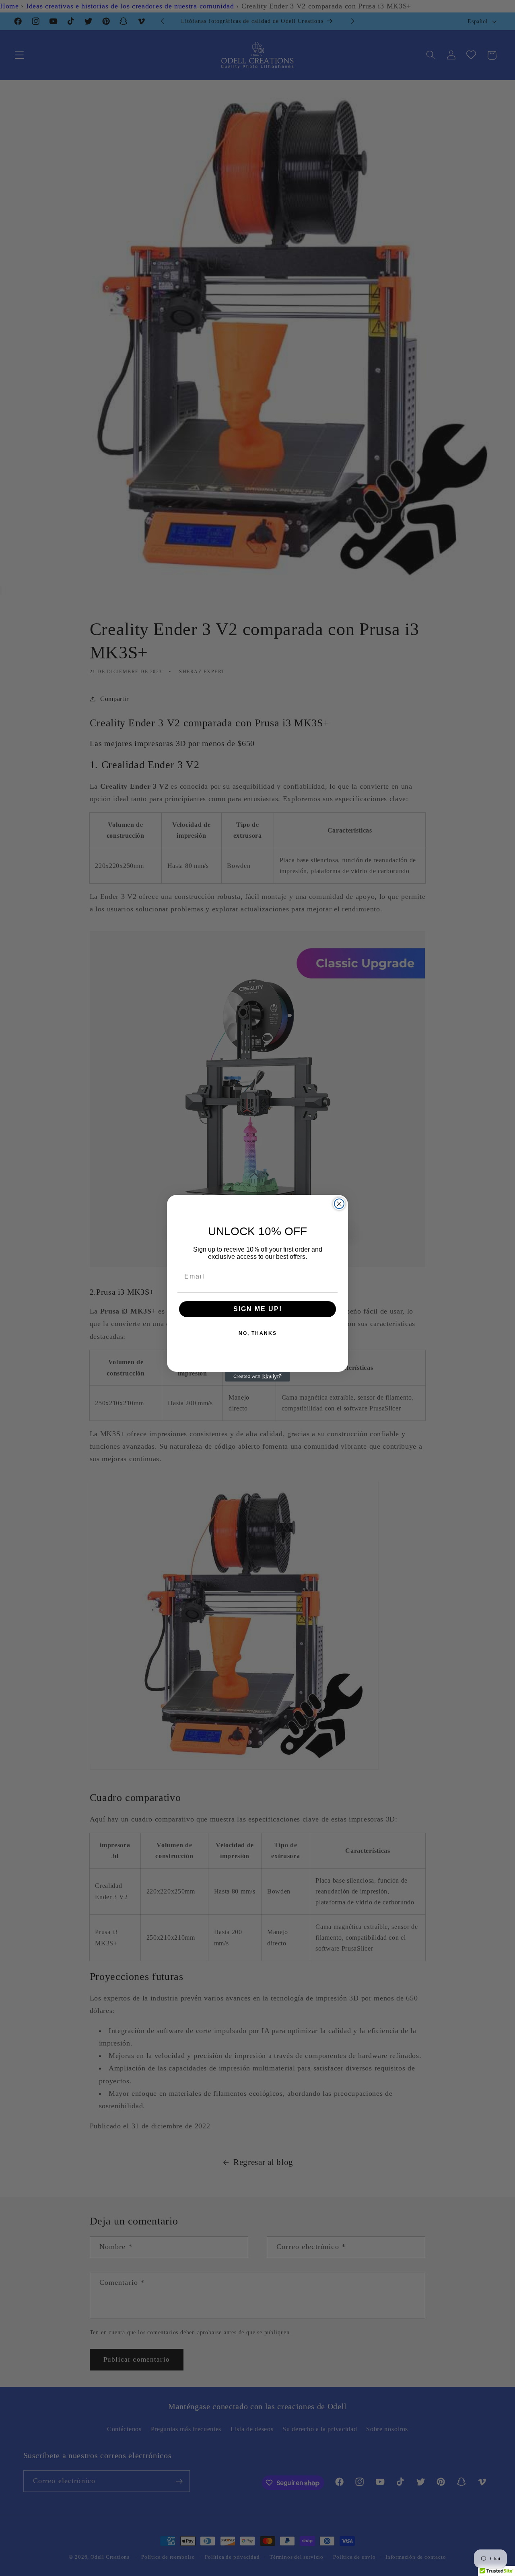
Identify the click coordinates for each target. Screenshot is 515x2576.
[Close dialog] (339, 1204)
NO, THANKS (258, 1333)
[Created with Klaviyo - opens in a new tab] (257, 1377)
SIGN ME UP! (258, 1309)
